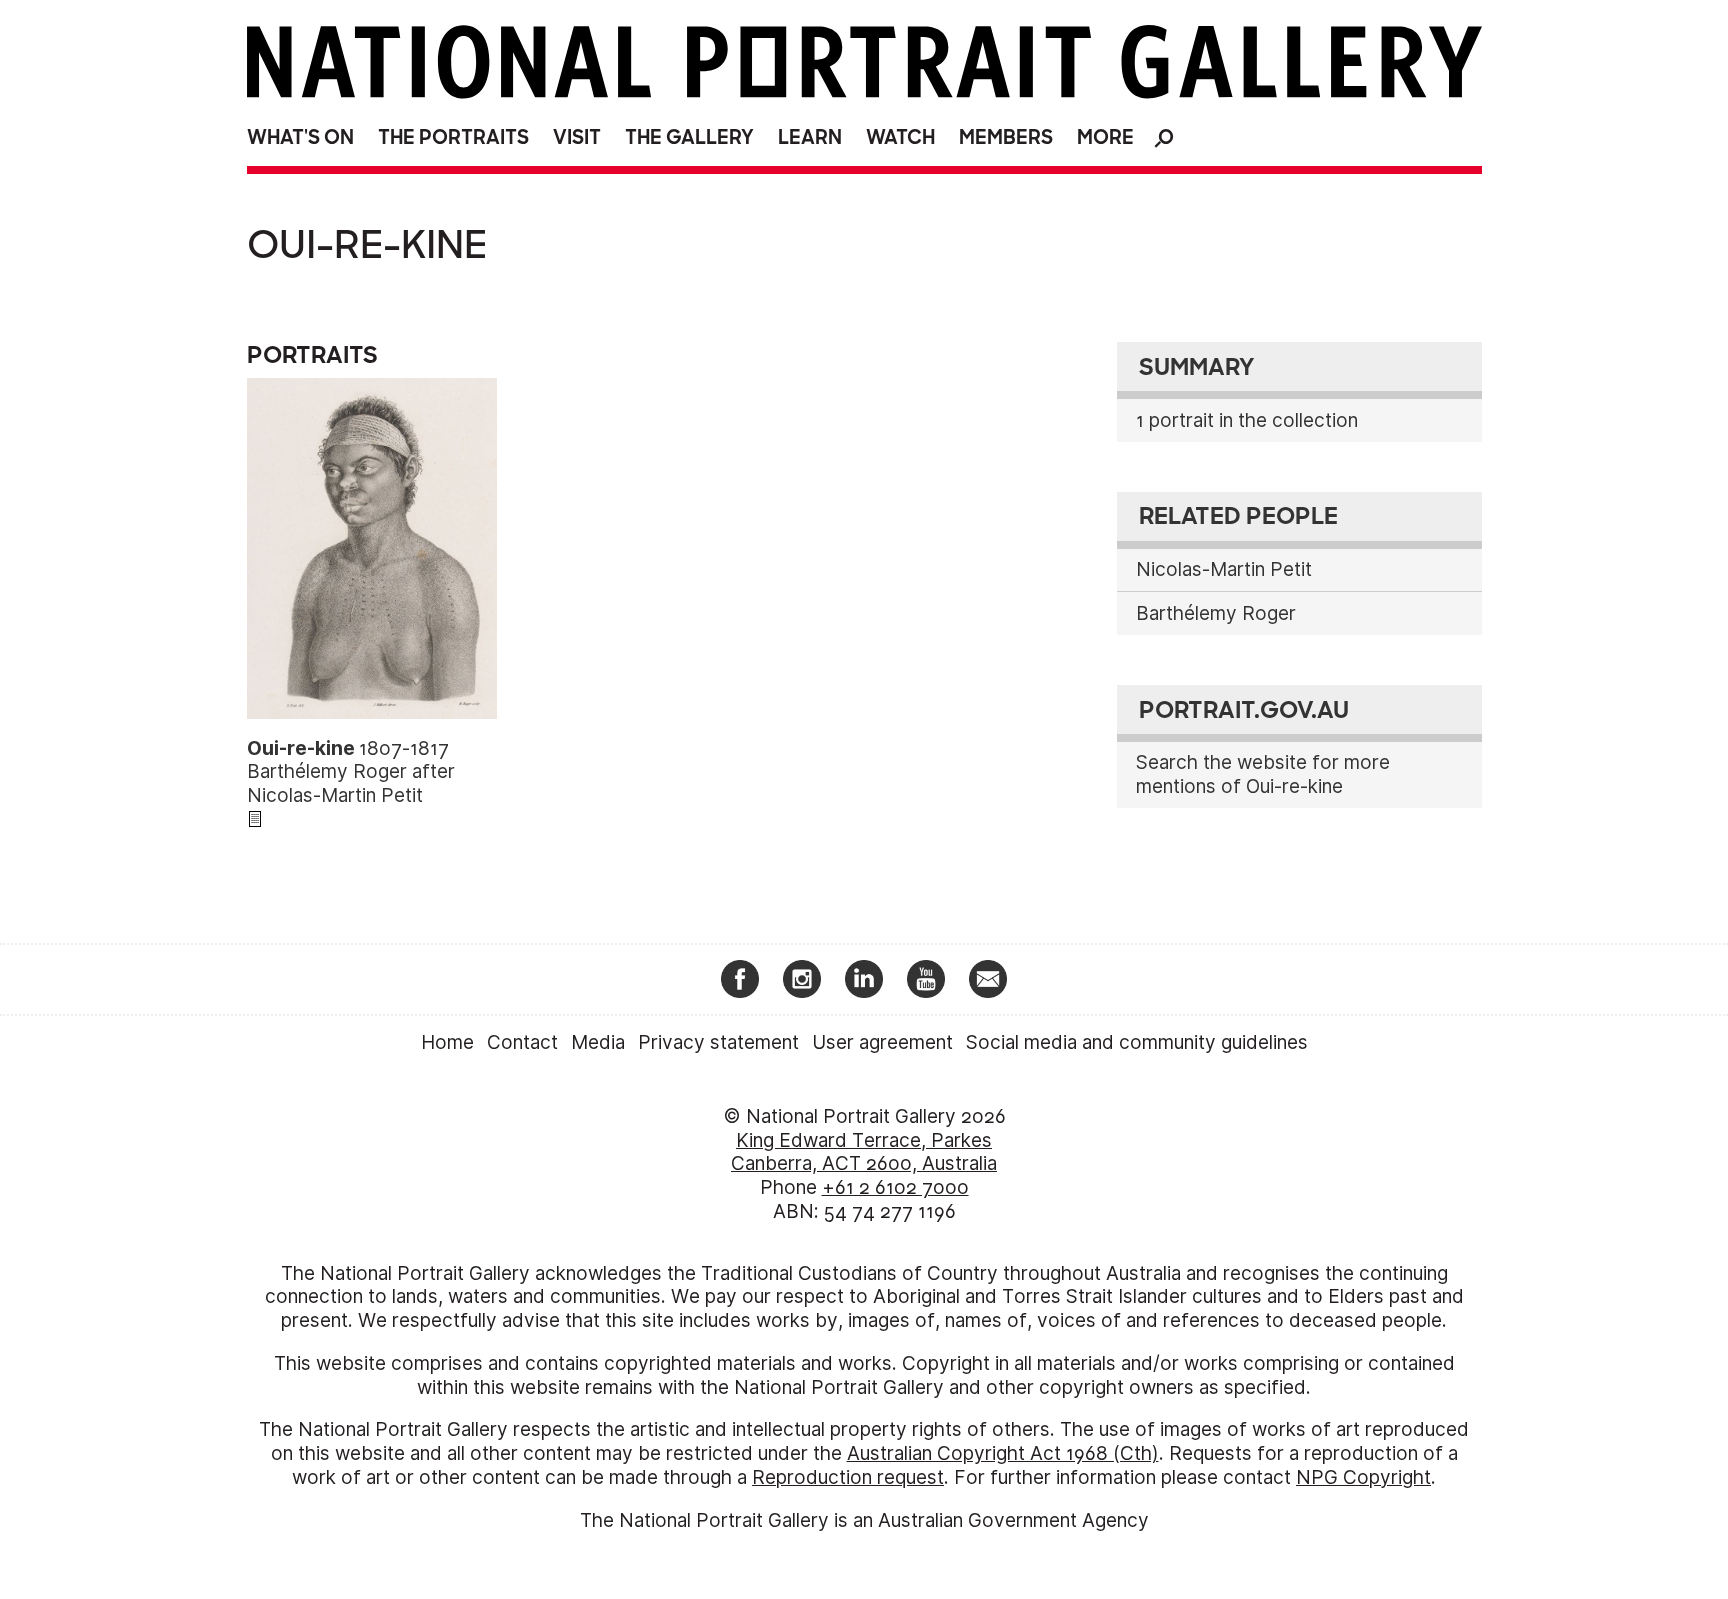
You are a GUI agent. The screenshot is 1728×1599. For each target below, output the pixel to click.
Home (447, 1042)
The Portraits (453, 137)
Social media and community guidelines (1137, 1042)
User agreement (882, 1042)
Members (1006, 137)
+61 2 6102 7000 (895, 1187)
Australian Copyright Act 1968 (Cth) (1003, 1453)
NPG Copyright (1363, 1477)
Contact (522, 1042)
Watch (900, 137)
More (1105, 137)
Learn (810, 137)
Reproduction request (848, 1477)
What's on (300, 137)
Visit (577, 137)
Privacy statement (718, 1042)
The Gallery (689, 137)
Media (598, 1042)
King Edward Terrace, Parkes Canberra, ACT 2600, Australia (864, 1152)
